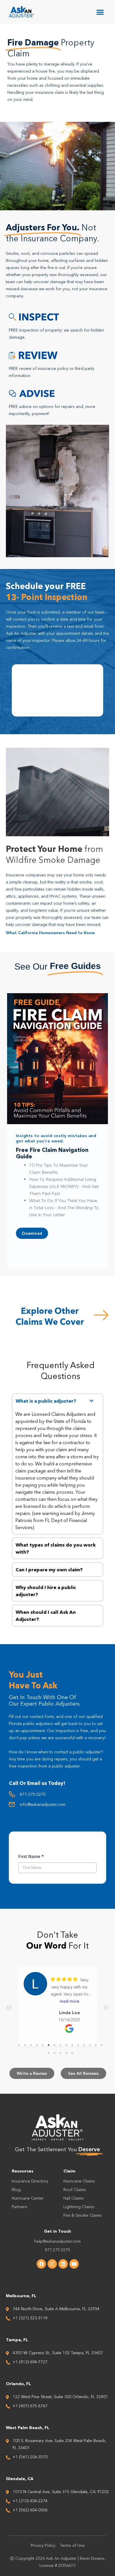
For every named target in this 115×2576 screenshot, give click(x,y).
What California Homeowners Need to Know (50, 933)
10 (72, 2045)
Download (32, 1236)
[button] (100, 12)
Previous (9, 2008)
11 (78, 2045)
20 (72, 2053)
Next (106, 2008)
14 (96, 2045)
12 (84, 2045)
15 (102, 2045)
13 (90, 2045)
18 (60, 2053)
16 (49, 2053)
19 (66, 2053)
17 (55, 2053)
